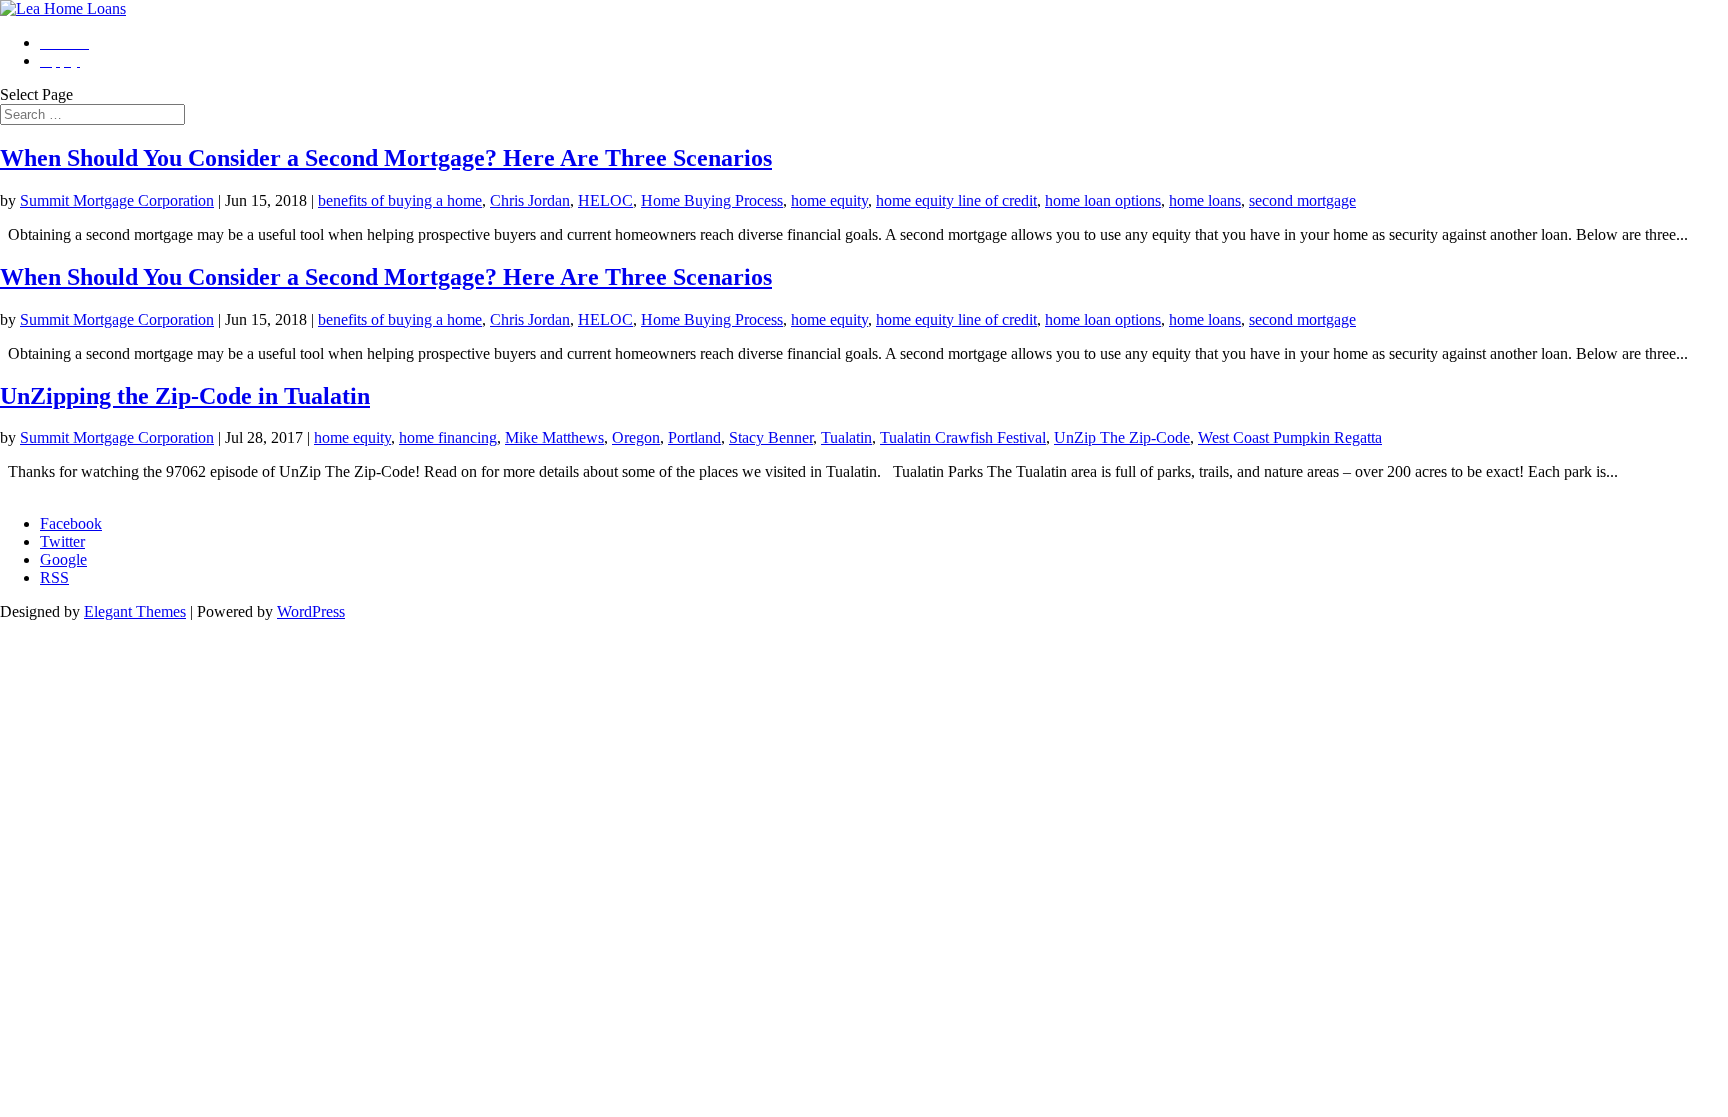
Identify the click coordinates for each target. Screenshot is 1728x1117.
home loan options (1103, 200)
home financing (448, 437)
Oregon (636, 437)
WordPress (311, 611)
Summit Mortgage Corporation (117, 200)
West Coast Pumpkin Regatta (1290, 437)
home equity (829, 200)
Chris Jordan (530, 200)
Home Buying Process (712, 200)
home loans (1205, 200)
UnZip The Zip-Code (1122, 437)
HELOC (605, 200)
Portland (694, 437)
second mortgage (1302, 200)
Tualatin (846, 437)
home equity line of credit (956, 200)
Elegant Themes (135, 611)
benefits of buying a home (400, 200)
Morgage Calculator (63, 489)
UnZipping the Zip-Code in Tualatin (185, 396)
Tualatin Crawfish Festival (963, 437)
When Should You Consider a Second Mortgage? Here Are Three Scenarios (386, 158)
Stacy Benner (771, 437)
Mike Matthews (554, 437)
